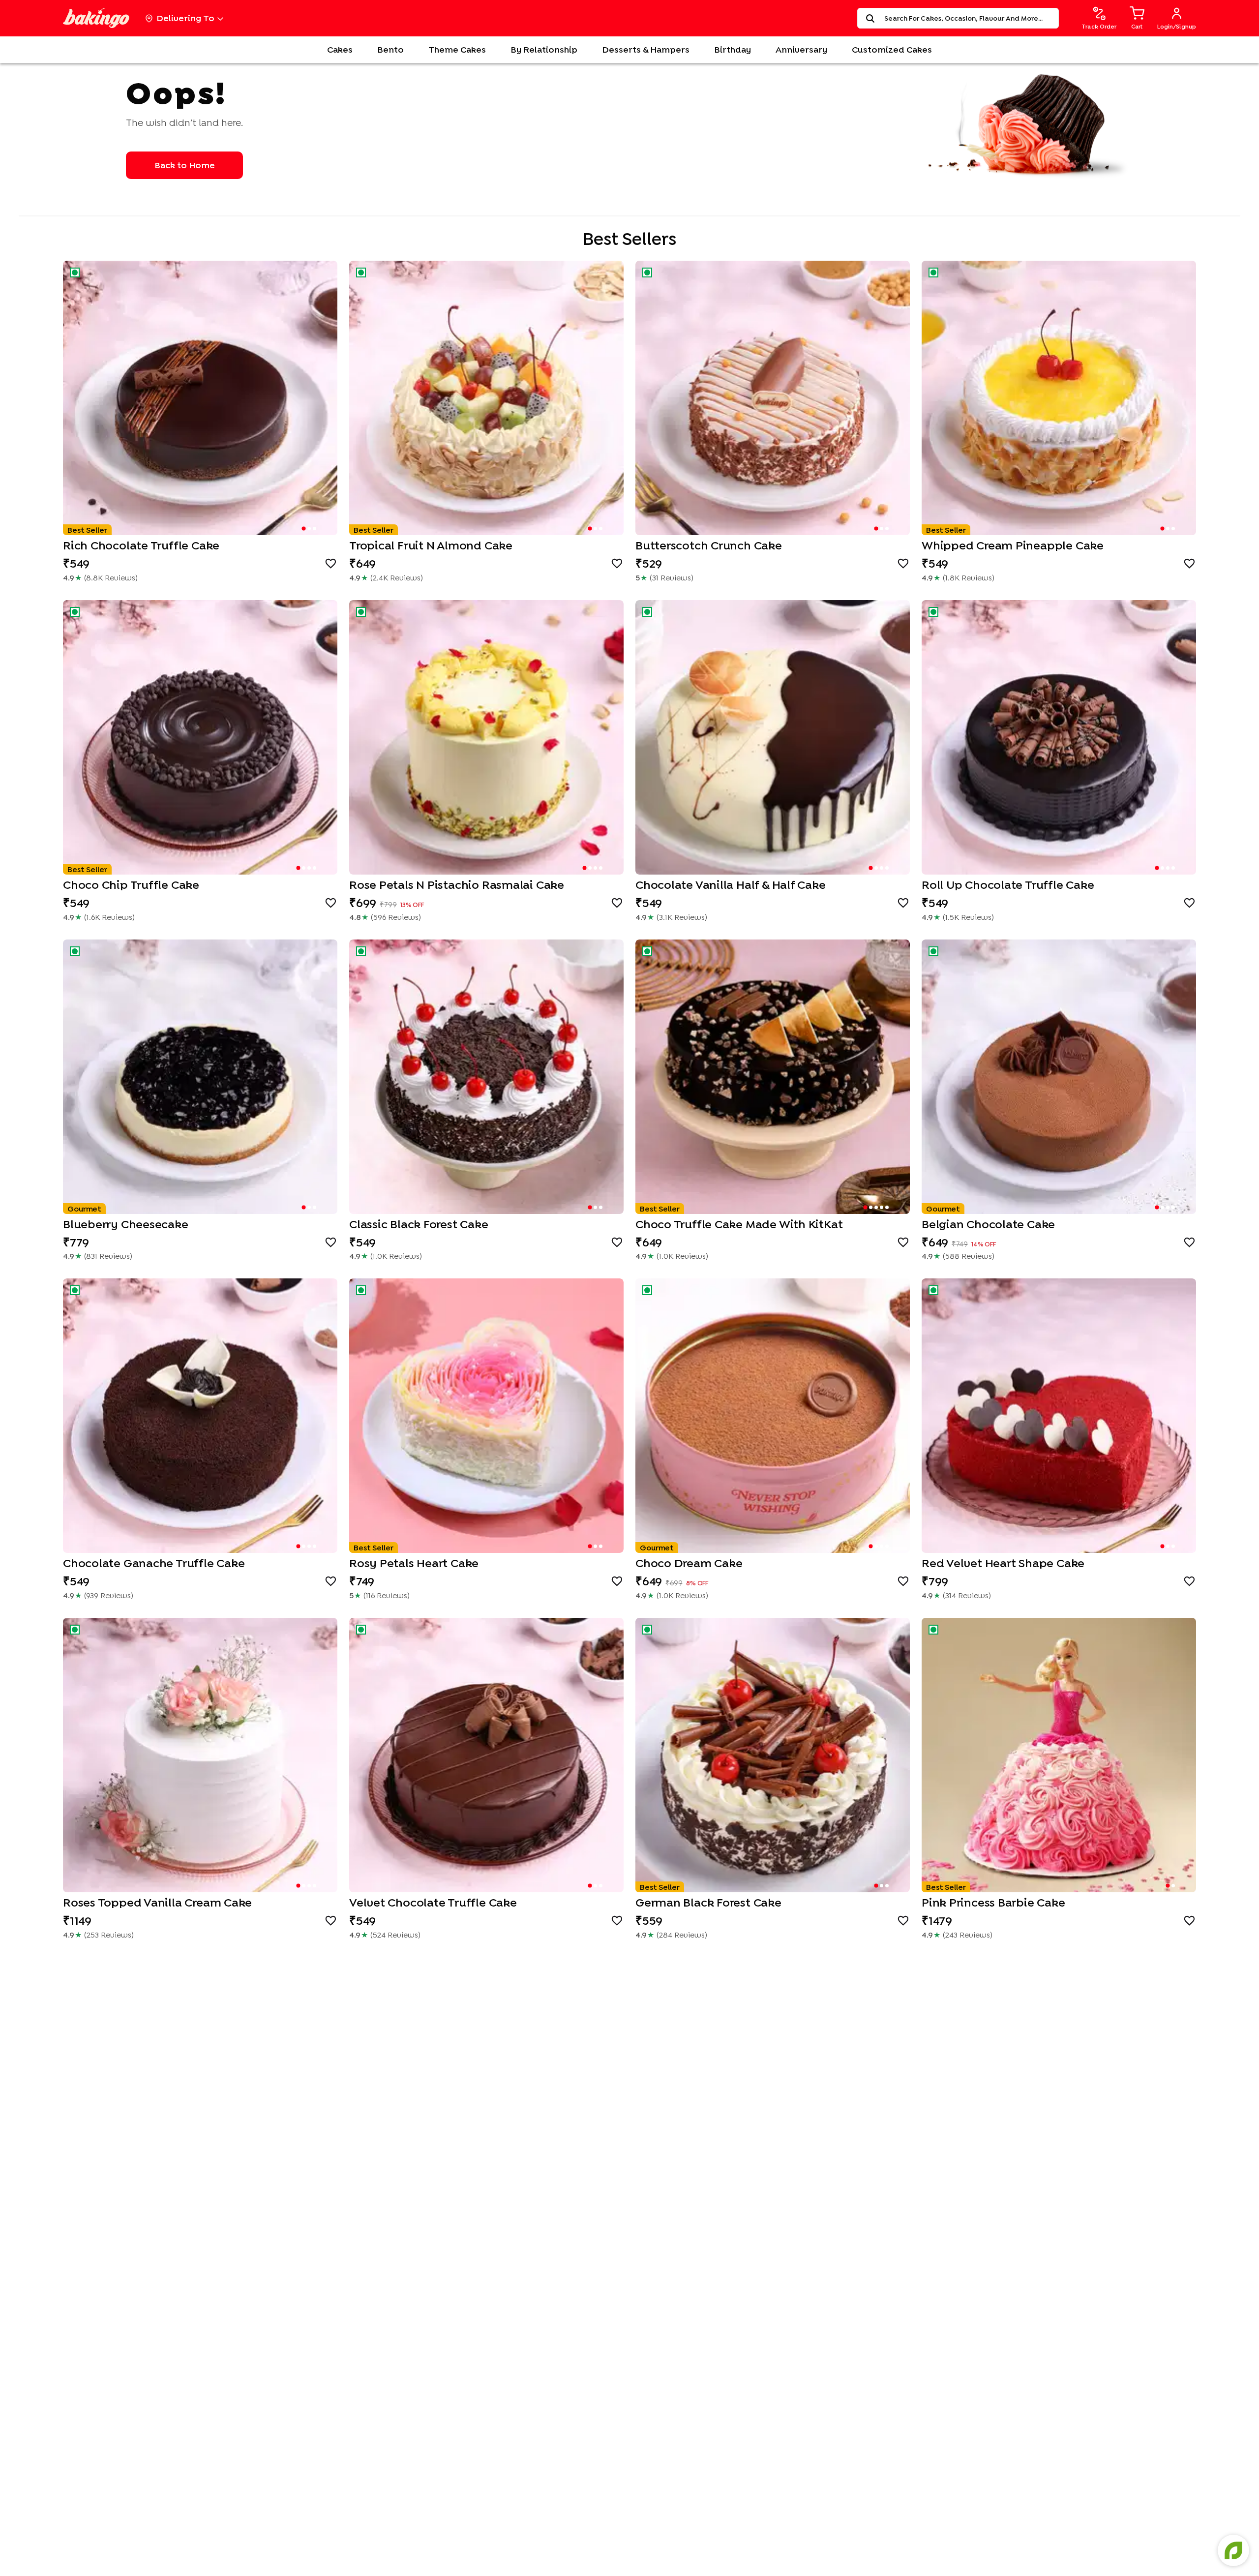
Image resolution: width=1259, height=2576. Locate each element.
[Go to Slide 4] (315, 868)
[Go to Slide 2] (309, 529)
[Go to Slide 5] (887, 1207)
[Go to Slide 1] (303, 528)
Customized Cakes (892, 49)
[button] (200, 398)
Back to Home (185, 165)
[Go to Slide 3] (315, 529)
